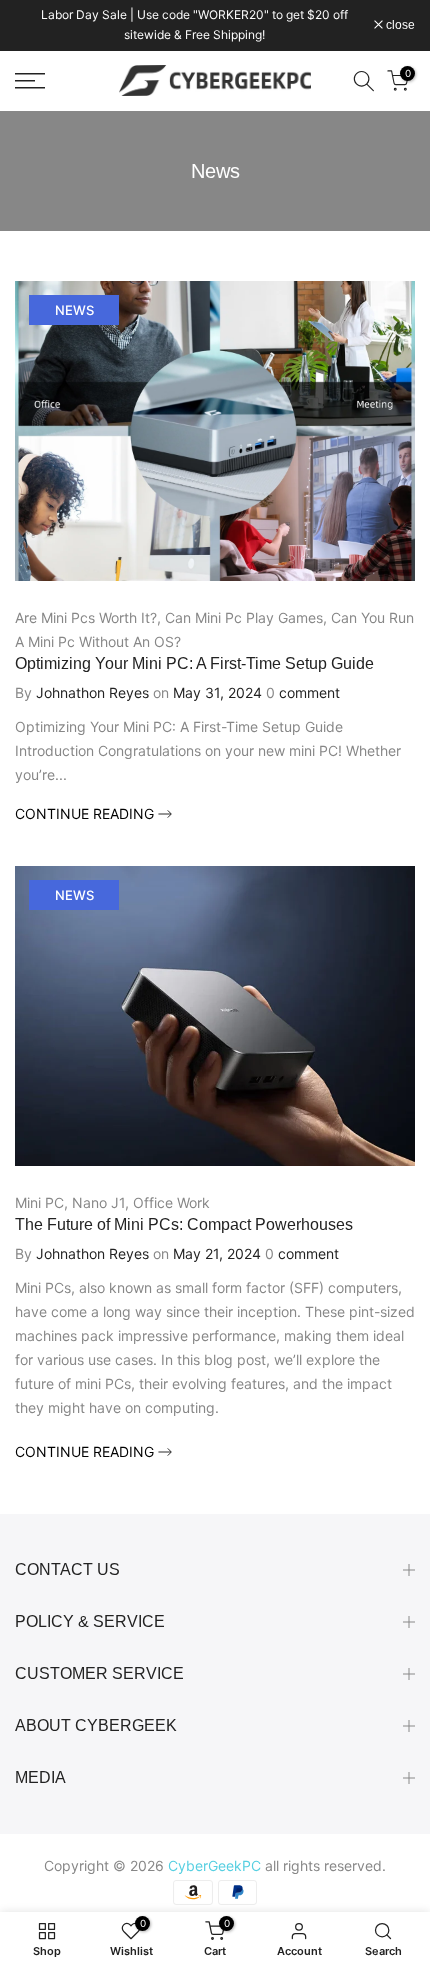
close (399, 25)
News (74, 310)
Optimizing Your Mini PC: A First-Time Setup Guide (194, 663)
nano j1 (98, 1202)
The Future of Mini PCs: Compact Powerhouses (184, 1224)
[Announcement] (194, 25)
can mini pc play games (244, 617)
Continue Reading (86, 813)
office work (171, 1202)
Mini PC (39, 1202)
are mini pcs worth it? (86, 617)
